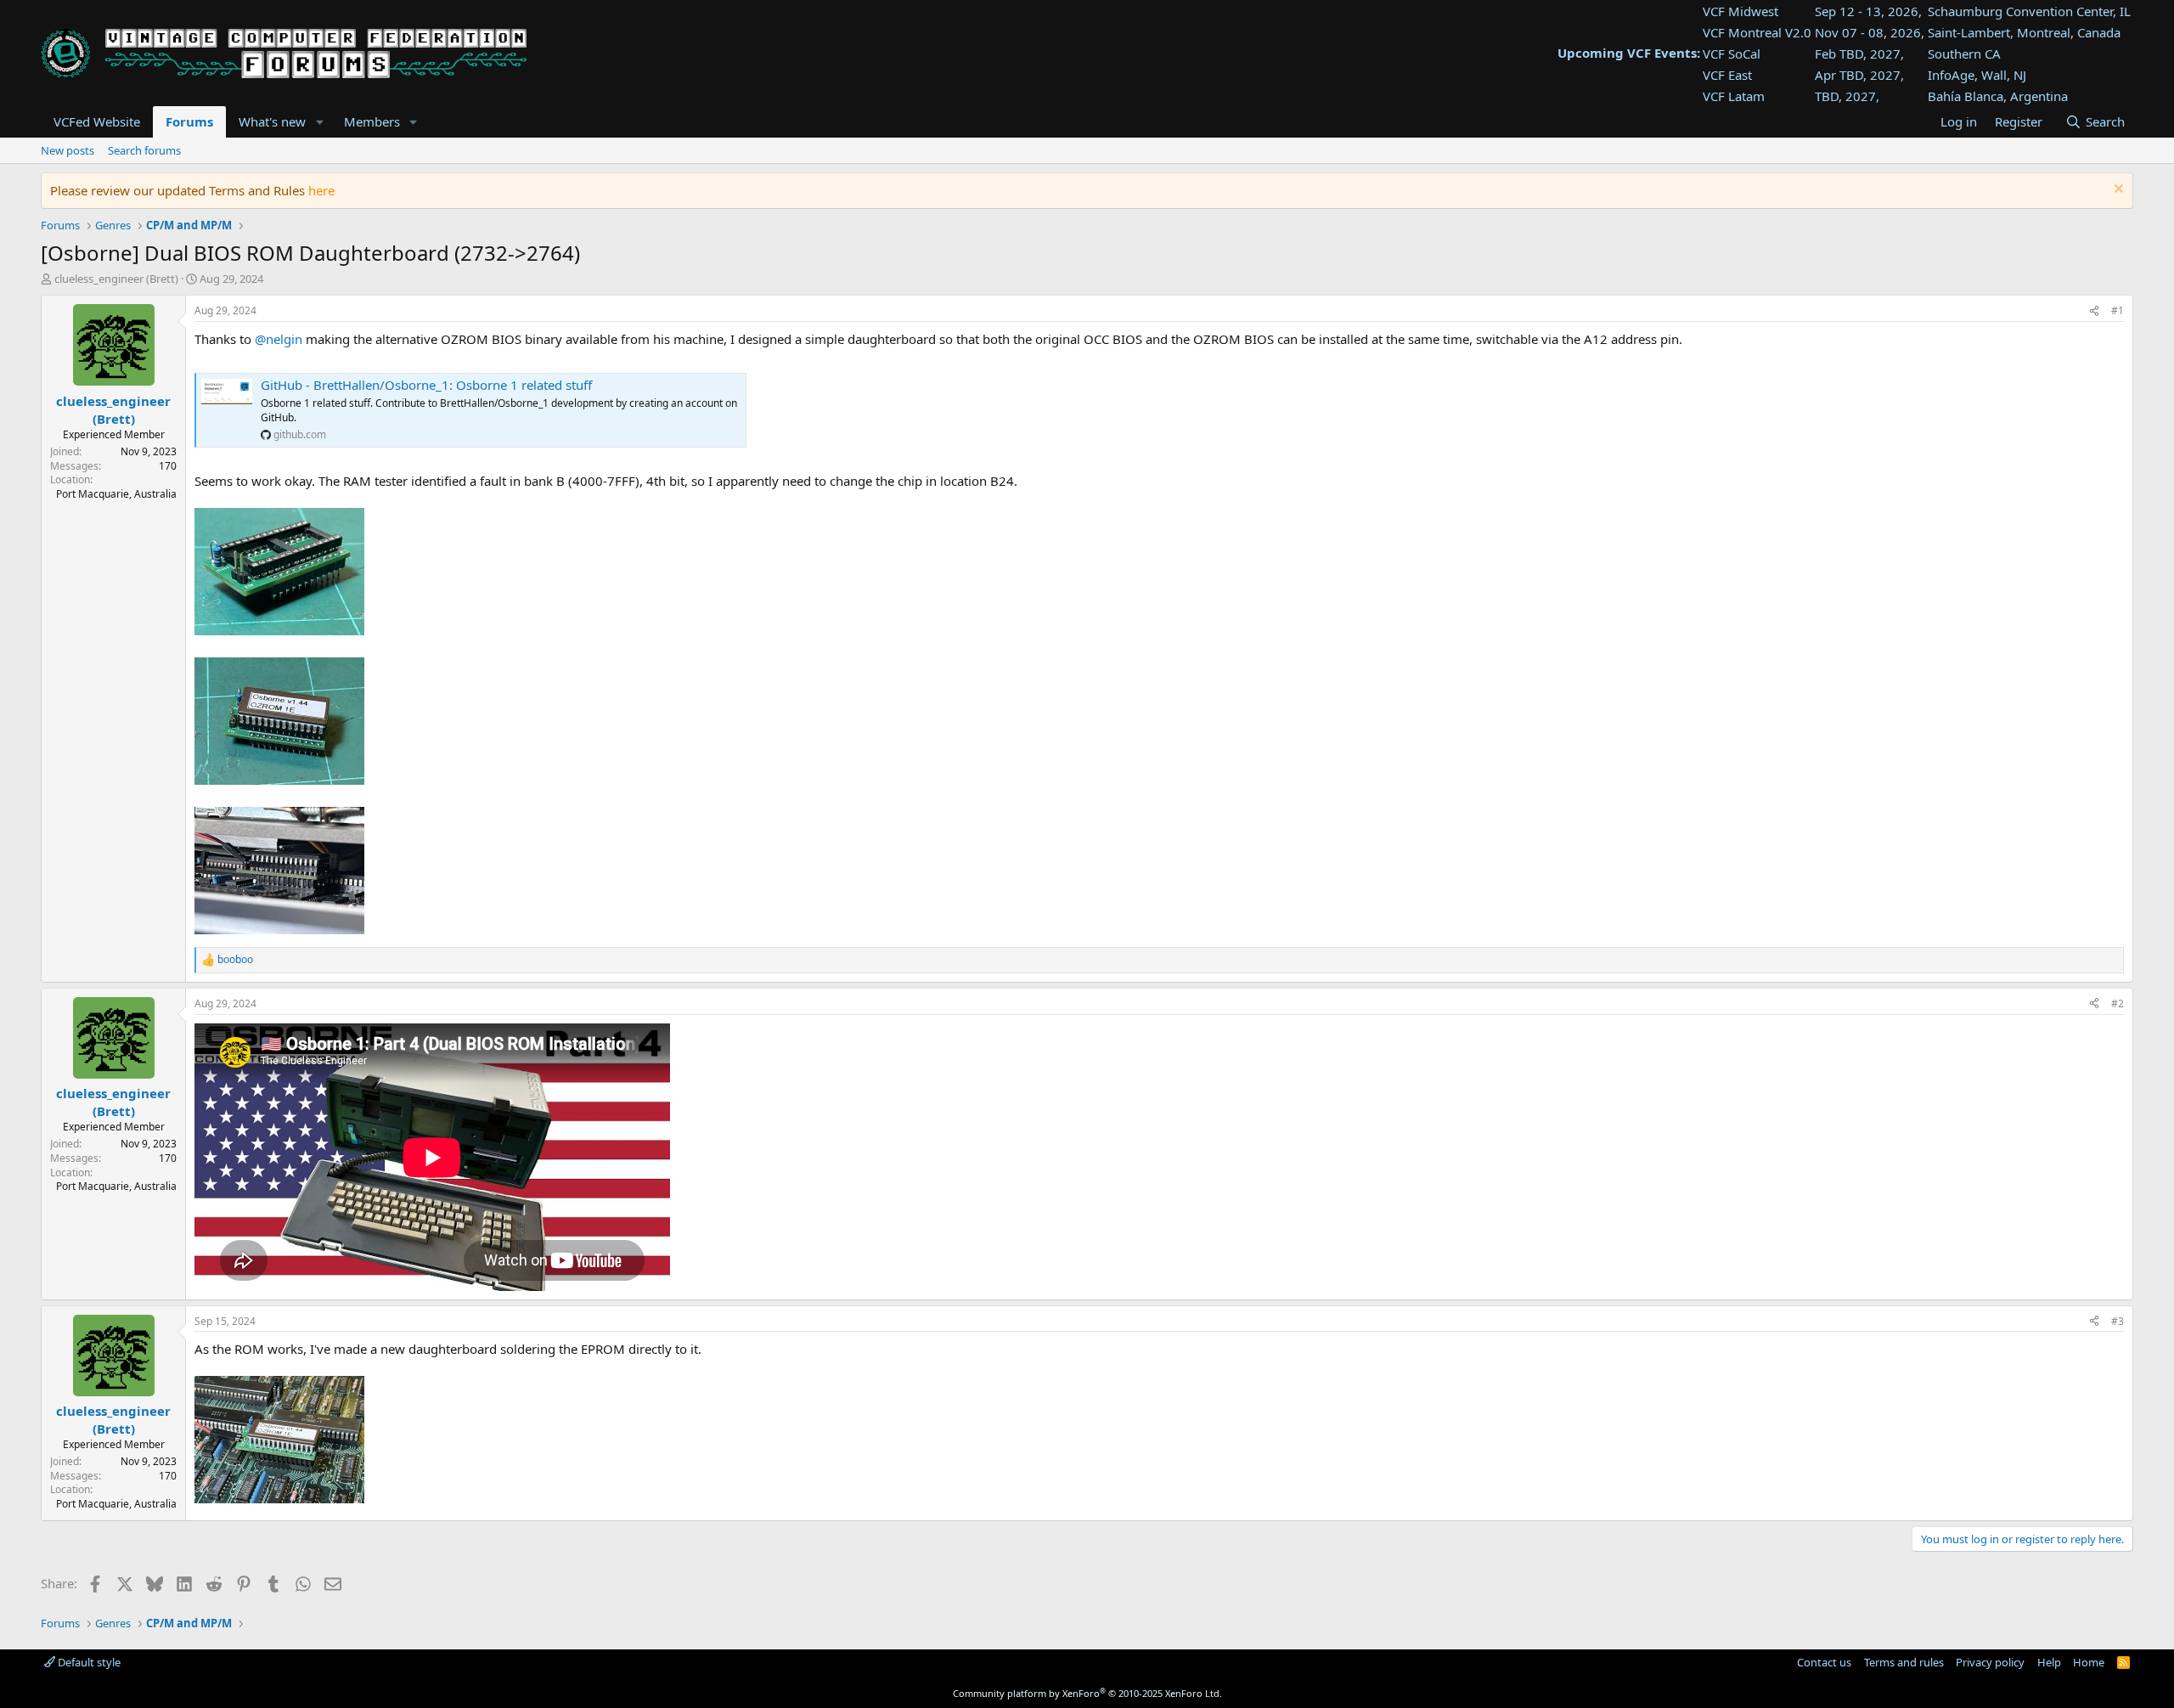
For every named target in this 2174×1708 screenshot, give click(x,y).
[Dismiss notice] (2117, 191)
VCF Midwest (1740, 11)
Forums (189, 121)
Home (2089, 1662)
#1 (2118, 310)
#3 (2118, 1321)
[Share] (2094, 311)
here (321, 190)
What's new (272, 121)
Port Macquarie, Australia (116, 494)
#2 (2118, 1003)
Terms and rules (1904, 1662)
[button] (319, 122)
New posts (68, 150)
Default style (88, 1662)
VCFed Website (97, 121)
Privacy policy (1990, 1662)
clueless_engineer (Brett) (116, 279)
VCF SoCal (1732, 54)
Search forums (144, 150)
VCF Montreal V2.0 (1757, 32)
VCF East (1727, 75)
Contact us (1824, 1662)
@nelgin (279, 339)
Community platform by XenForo (1087, 1693)
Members (372, 121)
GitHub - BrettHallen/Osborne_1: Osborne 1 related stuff (426, 385)
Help (2049, 1662)
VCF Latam (1734, 96)
